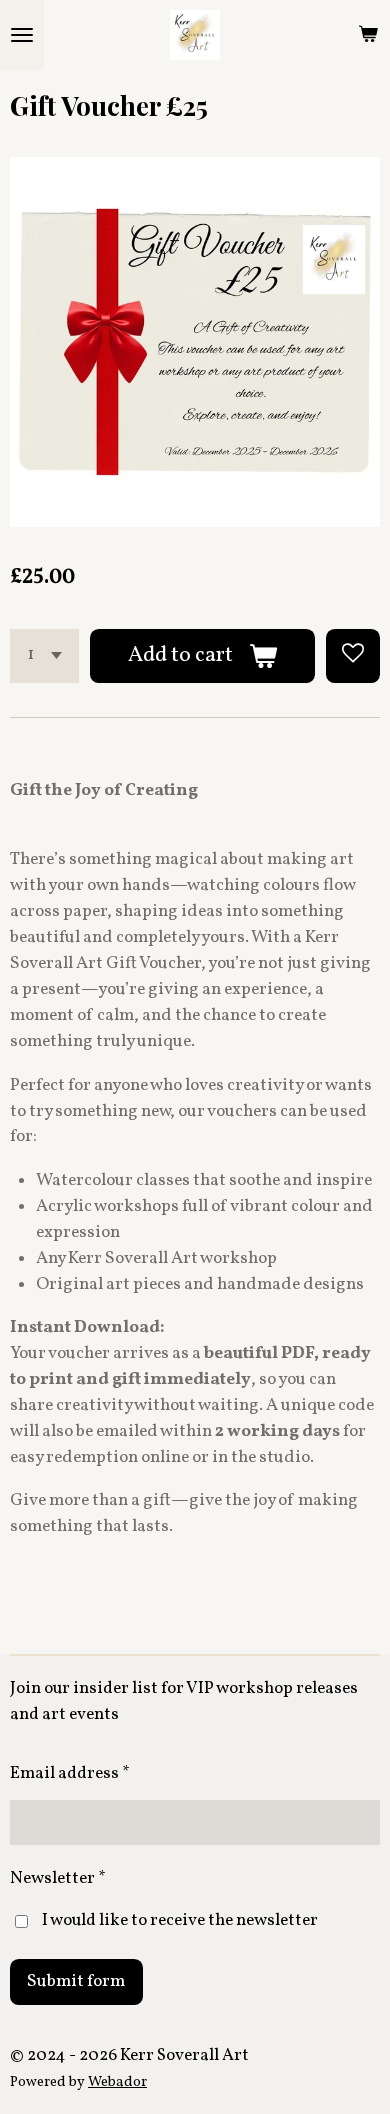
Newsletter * (58, 1878)
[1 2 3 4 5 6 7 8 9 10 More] (44, 656)
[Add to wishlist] (353, 656)
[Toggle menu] (22, 35)
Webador (117, 2082)
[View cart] (368, 35)
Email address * (70, 1773)
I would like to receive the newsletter (180, 1920)
